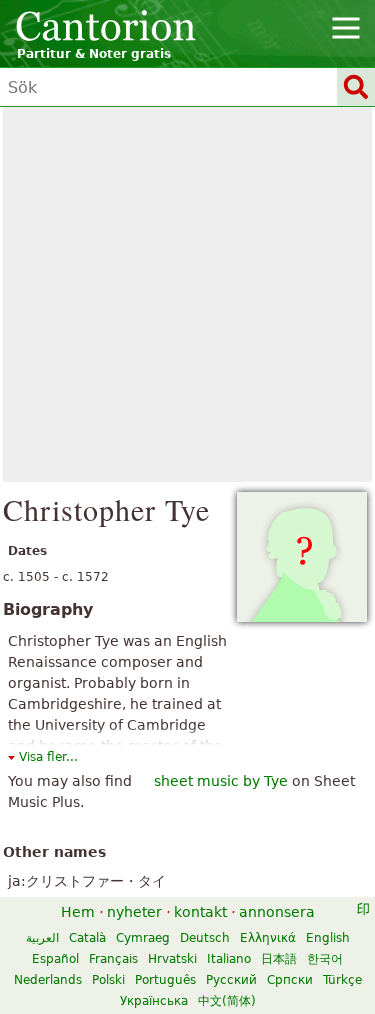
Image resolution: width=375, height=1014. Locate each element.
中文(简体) (227, 1001)
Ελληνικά (268, 938)
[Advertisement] (187, 294)
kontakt (200, 912)
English (328, 938)
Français (113, 959)
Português (165, 980)
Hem (78, 912)
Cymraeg (143, 938)
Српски (290, 980)
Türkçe (342, 980)
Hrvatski (172, 959)
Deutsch (205, 938)
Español (55, 959)
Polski (108, 980)
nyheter (134, 912)
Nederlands (48, 980)
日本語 (279, 959)
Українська (154, 1001)
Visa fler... (48, 757)
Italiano (229, 959)
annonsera (277, 912)
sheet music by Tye (221, 781)
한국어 (325, 959)
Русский (231, 980)
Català (87, 938)
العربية (42, 938)
